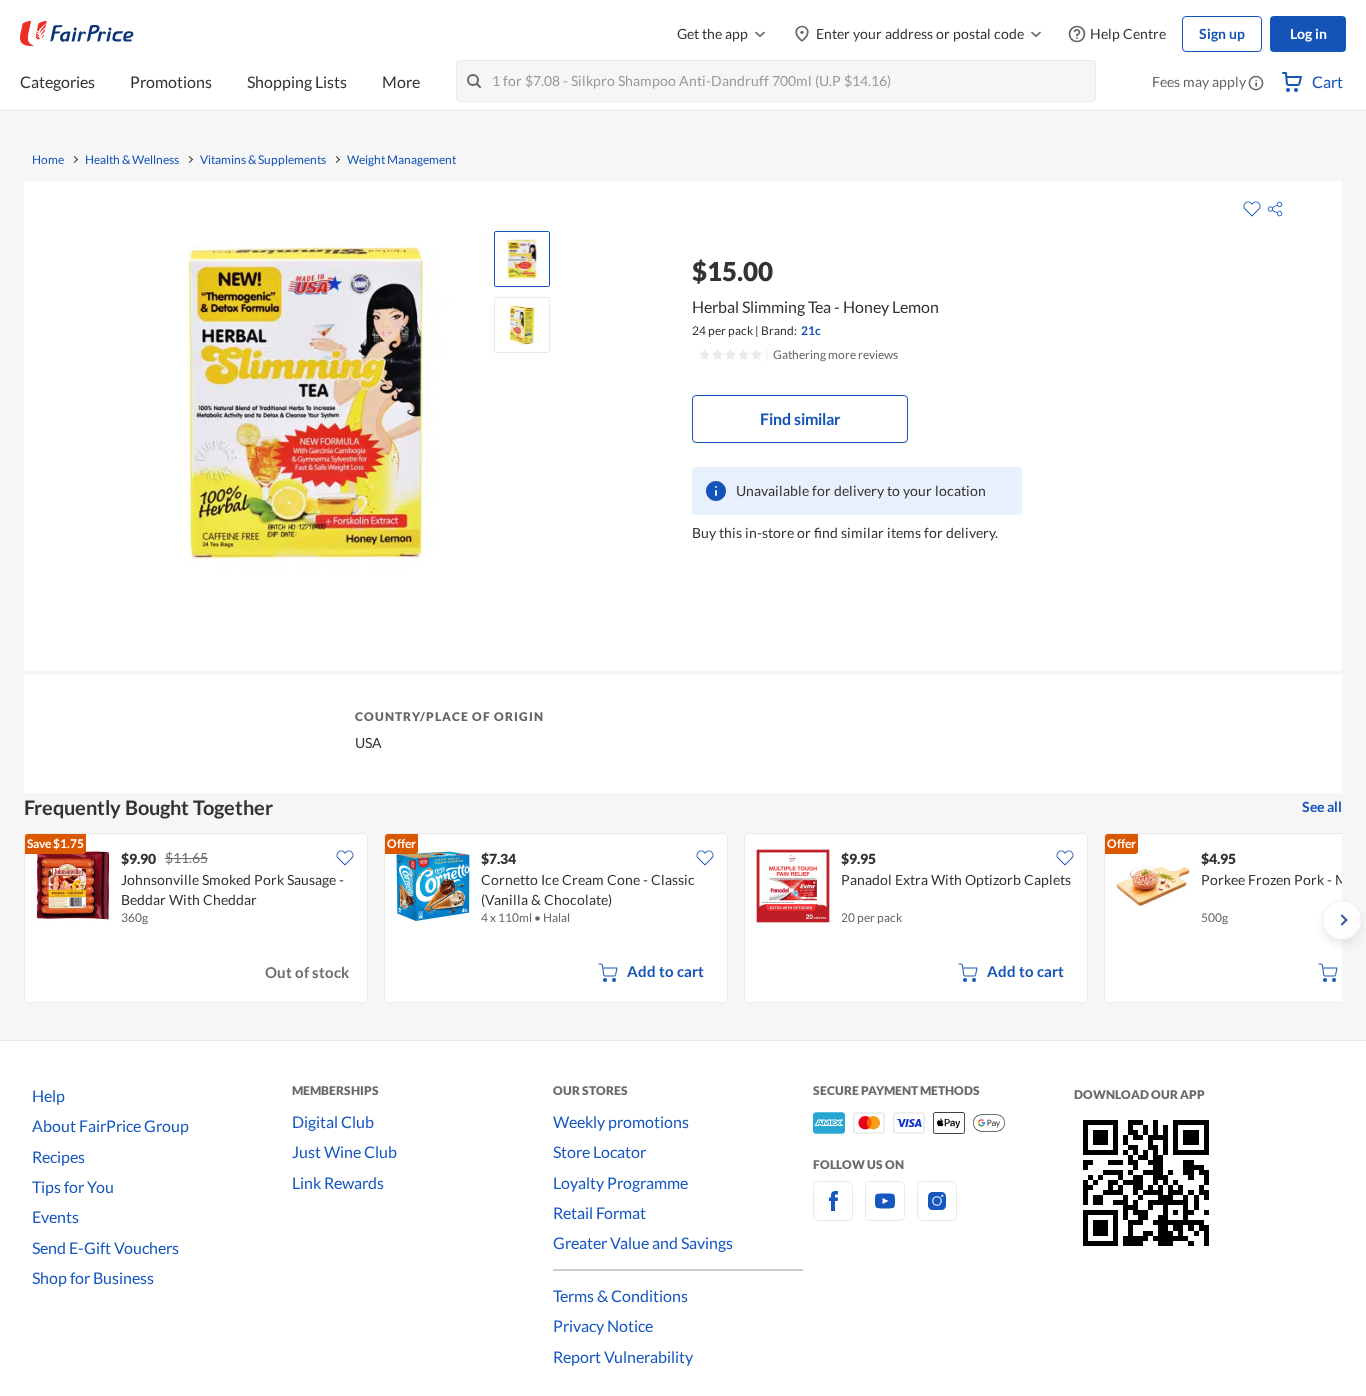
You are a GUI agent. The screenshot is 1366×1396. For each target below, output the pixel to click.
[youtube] (885, 1212)
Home (48, 160)
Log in (1308, 33)
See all (1322, 806)
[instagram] (937, 1212)
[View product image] (522, 259)
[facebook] (833, 1212)
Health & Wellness (132, 160)
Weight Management (401, 160)
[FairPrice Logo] (77, 34)
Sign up (1222, 33)
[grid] (683, 920)
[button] (1256, 84)
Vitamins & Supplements (263, 160)
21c (811, 330)
